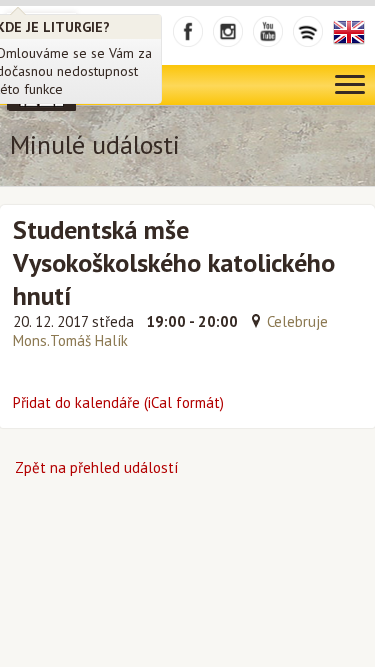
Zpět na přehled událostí (96, 467)
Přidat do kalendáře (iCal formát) (118, 402)
